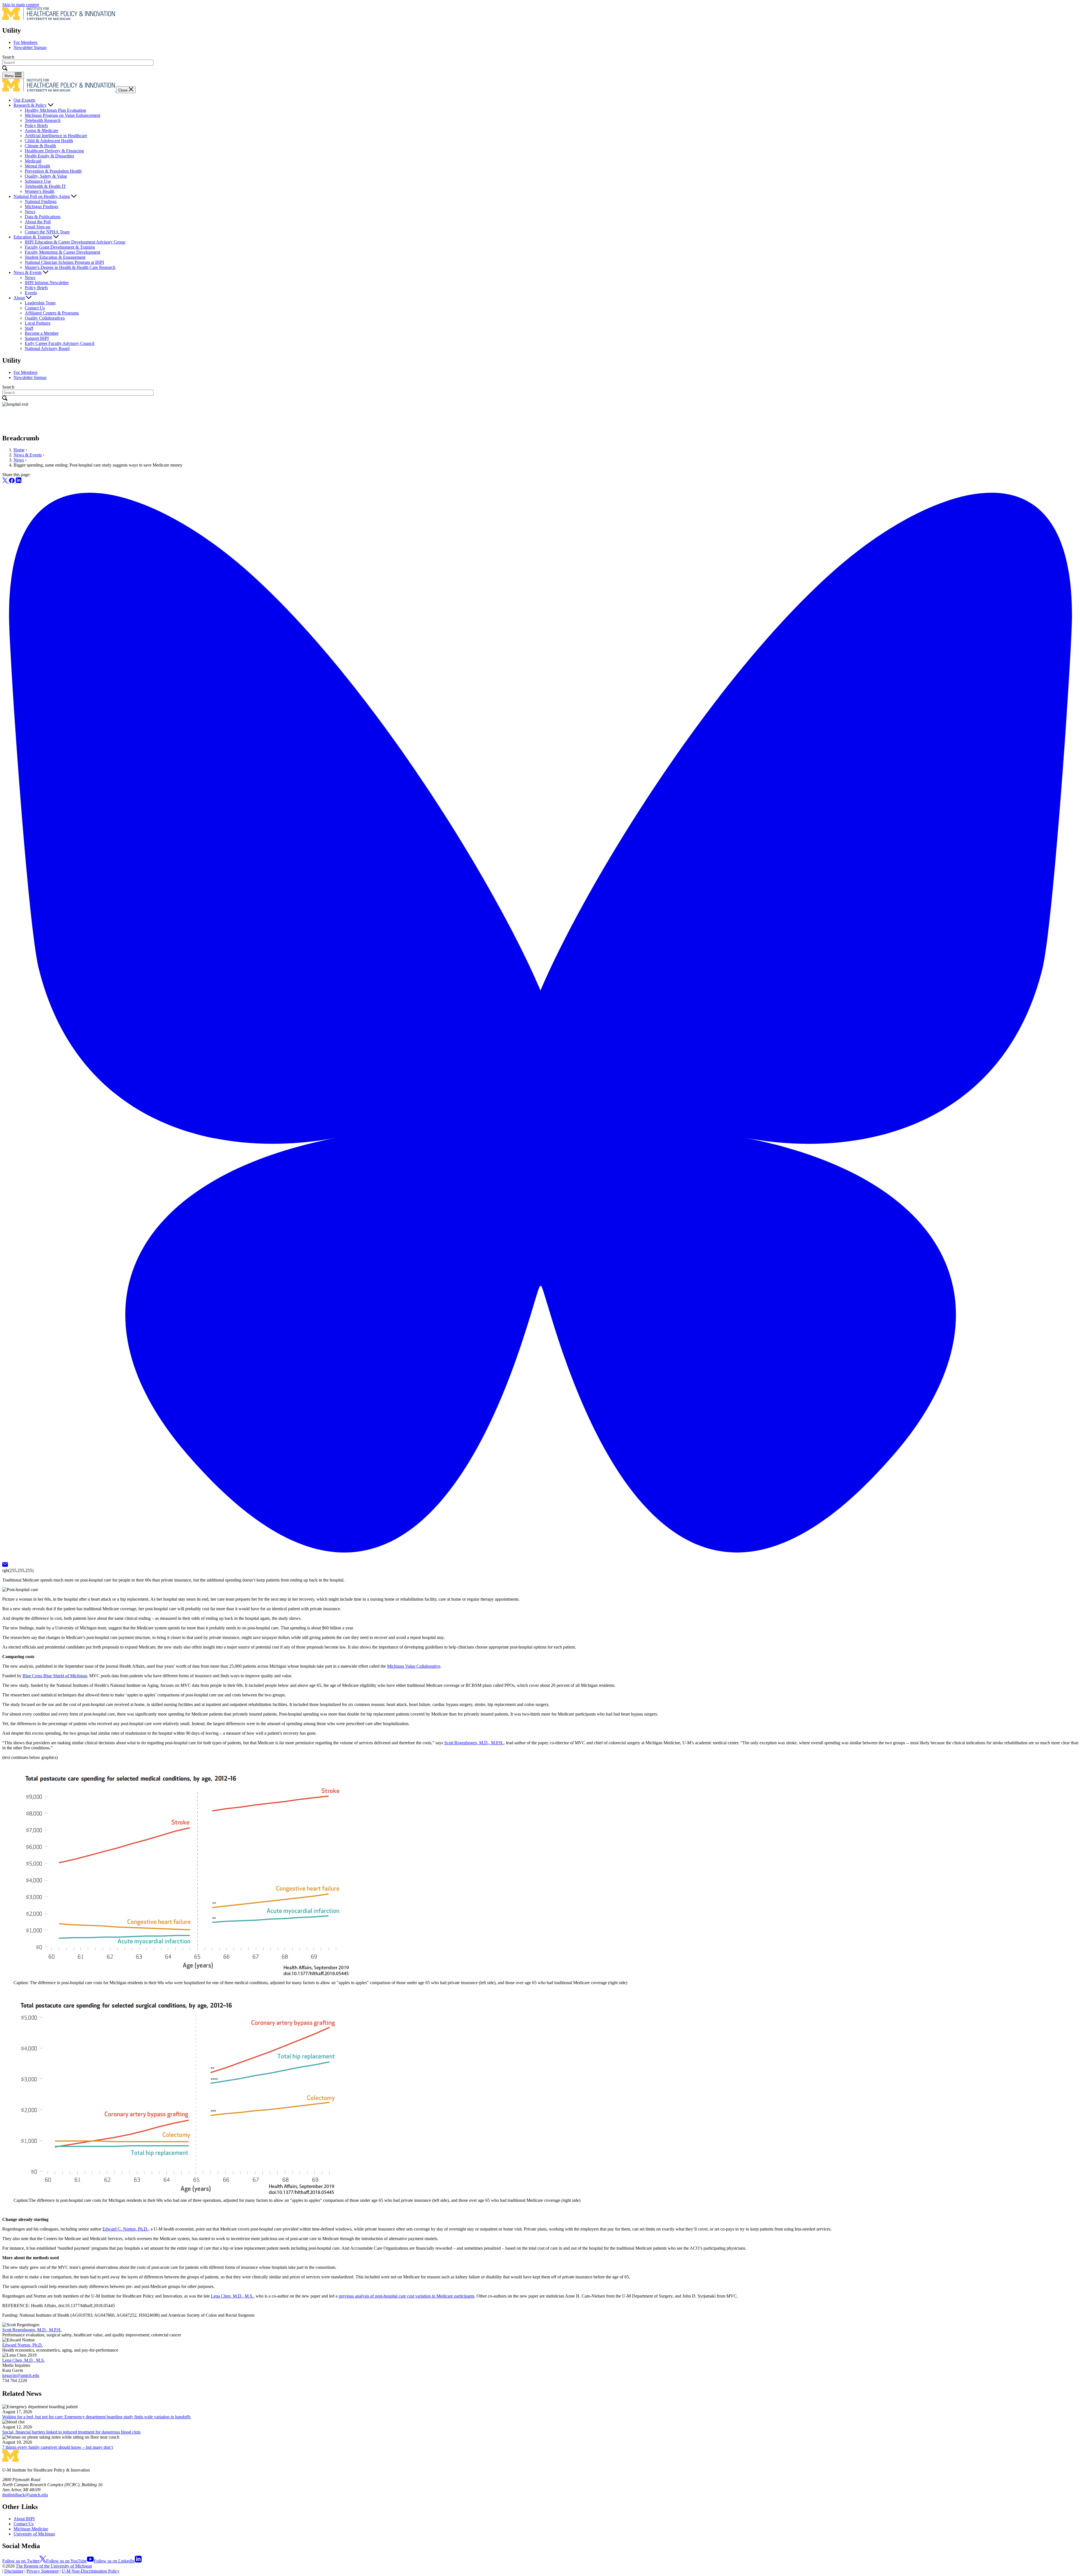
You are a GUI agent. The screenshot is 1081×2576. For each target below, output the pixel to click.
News (30, 212)
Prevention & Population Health (53, 171)
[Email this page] (5, 1565)
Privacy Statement (43, 2571)
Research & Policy (30, 105)
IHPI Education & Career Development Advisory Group (75, 242)
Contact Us (35, 308)
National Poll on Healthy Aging (42, 196)
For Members (25, 42)
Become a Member (42, 333)
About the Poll (38, 222)
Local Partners (38, 323)
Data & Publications (43, 217)
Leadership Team (40, 303)
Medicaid (33, 161)
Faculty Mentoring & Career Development (62, 252)
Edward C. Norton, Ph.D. (125, 2229)
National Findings (41, 201)
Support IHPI (37, 338)
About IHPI (24, 2519)
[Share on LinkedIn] (19, 482)
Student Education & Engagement (55, 257)
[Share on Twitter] (6, 482)
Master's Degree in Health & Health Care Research (70, 267)
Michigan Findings (42, 207)
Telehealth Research (43, 120)
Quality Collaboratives (45, 318)
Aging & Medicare (42, 131)
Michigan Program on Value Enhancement (62, 115)
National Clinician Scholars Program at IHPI (64, 262)
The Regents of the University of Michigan (54, 2566)
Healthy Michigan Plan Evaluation (55, 110)
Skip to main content (21, 5)
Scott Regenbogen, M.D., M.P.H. (474, 1743)
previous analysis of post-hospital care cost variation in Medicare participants (407, 2296)
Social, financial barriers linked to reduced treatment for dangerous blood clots (71, 2432)
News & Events (28, 272)
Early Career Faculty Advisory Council (60, 343)
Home (19, 450)
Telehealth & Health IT (45, 186)
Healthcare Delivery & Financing (54, 151)
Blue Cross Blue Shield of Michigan (55, 1676)
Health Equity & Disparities (49, 156)
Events (31, 293)
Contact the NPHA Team (47, 232)
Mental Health (37, 166)
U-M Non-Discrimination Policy (91, 2571)
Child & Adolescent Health (49, 141)
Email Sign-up (38, 227)
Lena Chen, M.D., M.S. (232, 2296)
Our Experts (24, 100)
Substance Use (38, 181)
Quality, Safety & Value (46, 176)
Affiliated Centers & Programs (52, 313)
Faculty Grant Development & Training (60, 247)
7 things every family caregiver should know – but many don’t (58, 2447)
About (19, 298)
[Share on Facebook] (12, 482)
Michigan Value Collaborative (414, 1666)
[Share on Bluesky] (540, 1559)
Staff (29, 328)
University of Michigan (34, 2534)
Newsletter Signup (30, 47)
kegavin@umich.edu (21, 2375)
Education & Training (33, 237)
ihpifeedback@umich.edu (25, 2495)
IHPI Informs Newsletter (47, 283)
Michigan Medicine (31, 2529)
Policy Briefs (36, 125)
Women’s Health (40, 191)
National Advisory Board (47, 348)
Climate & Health (40, 146)
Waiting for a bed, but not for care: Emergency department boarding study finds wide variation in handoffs (96, 2417)
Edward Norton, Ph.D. (23, 2345)
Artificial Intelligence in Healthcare (56, 136)
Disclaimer (14, 2571)
